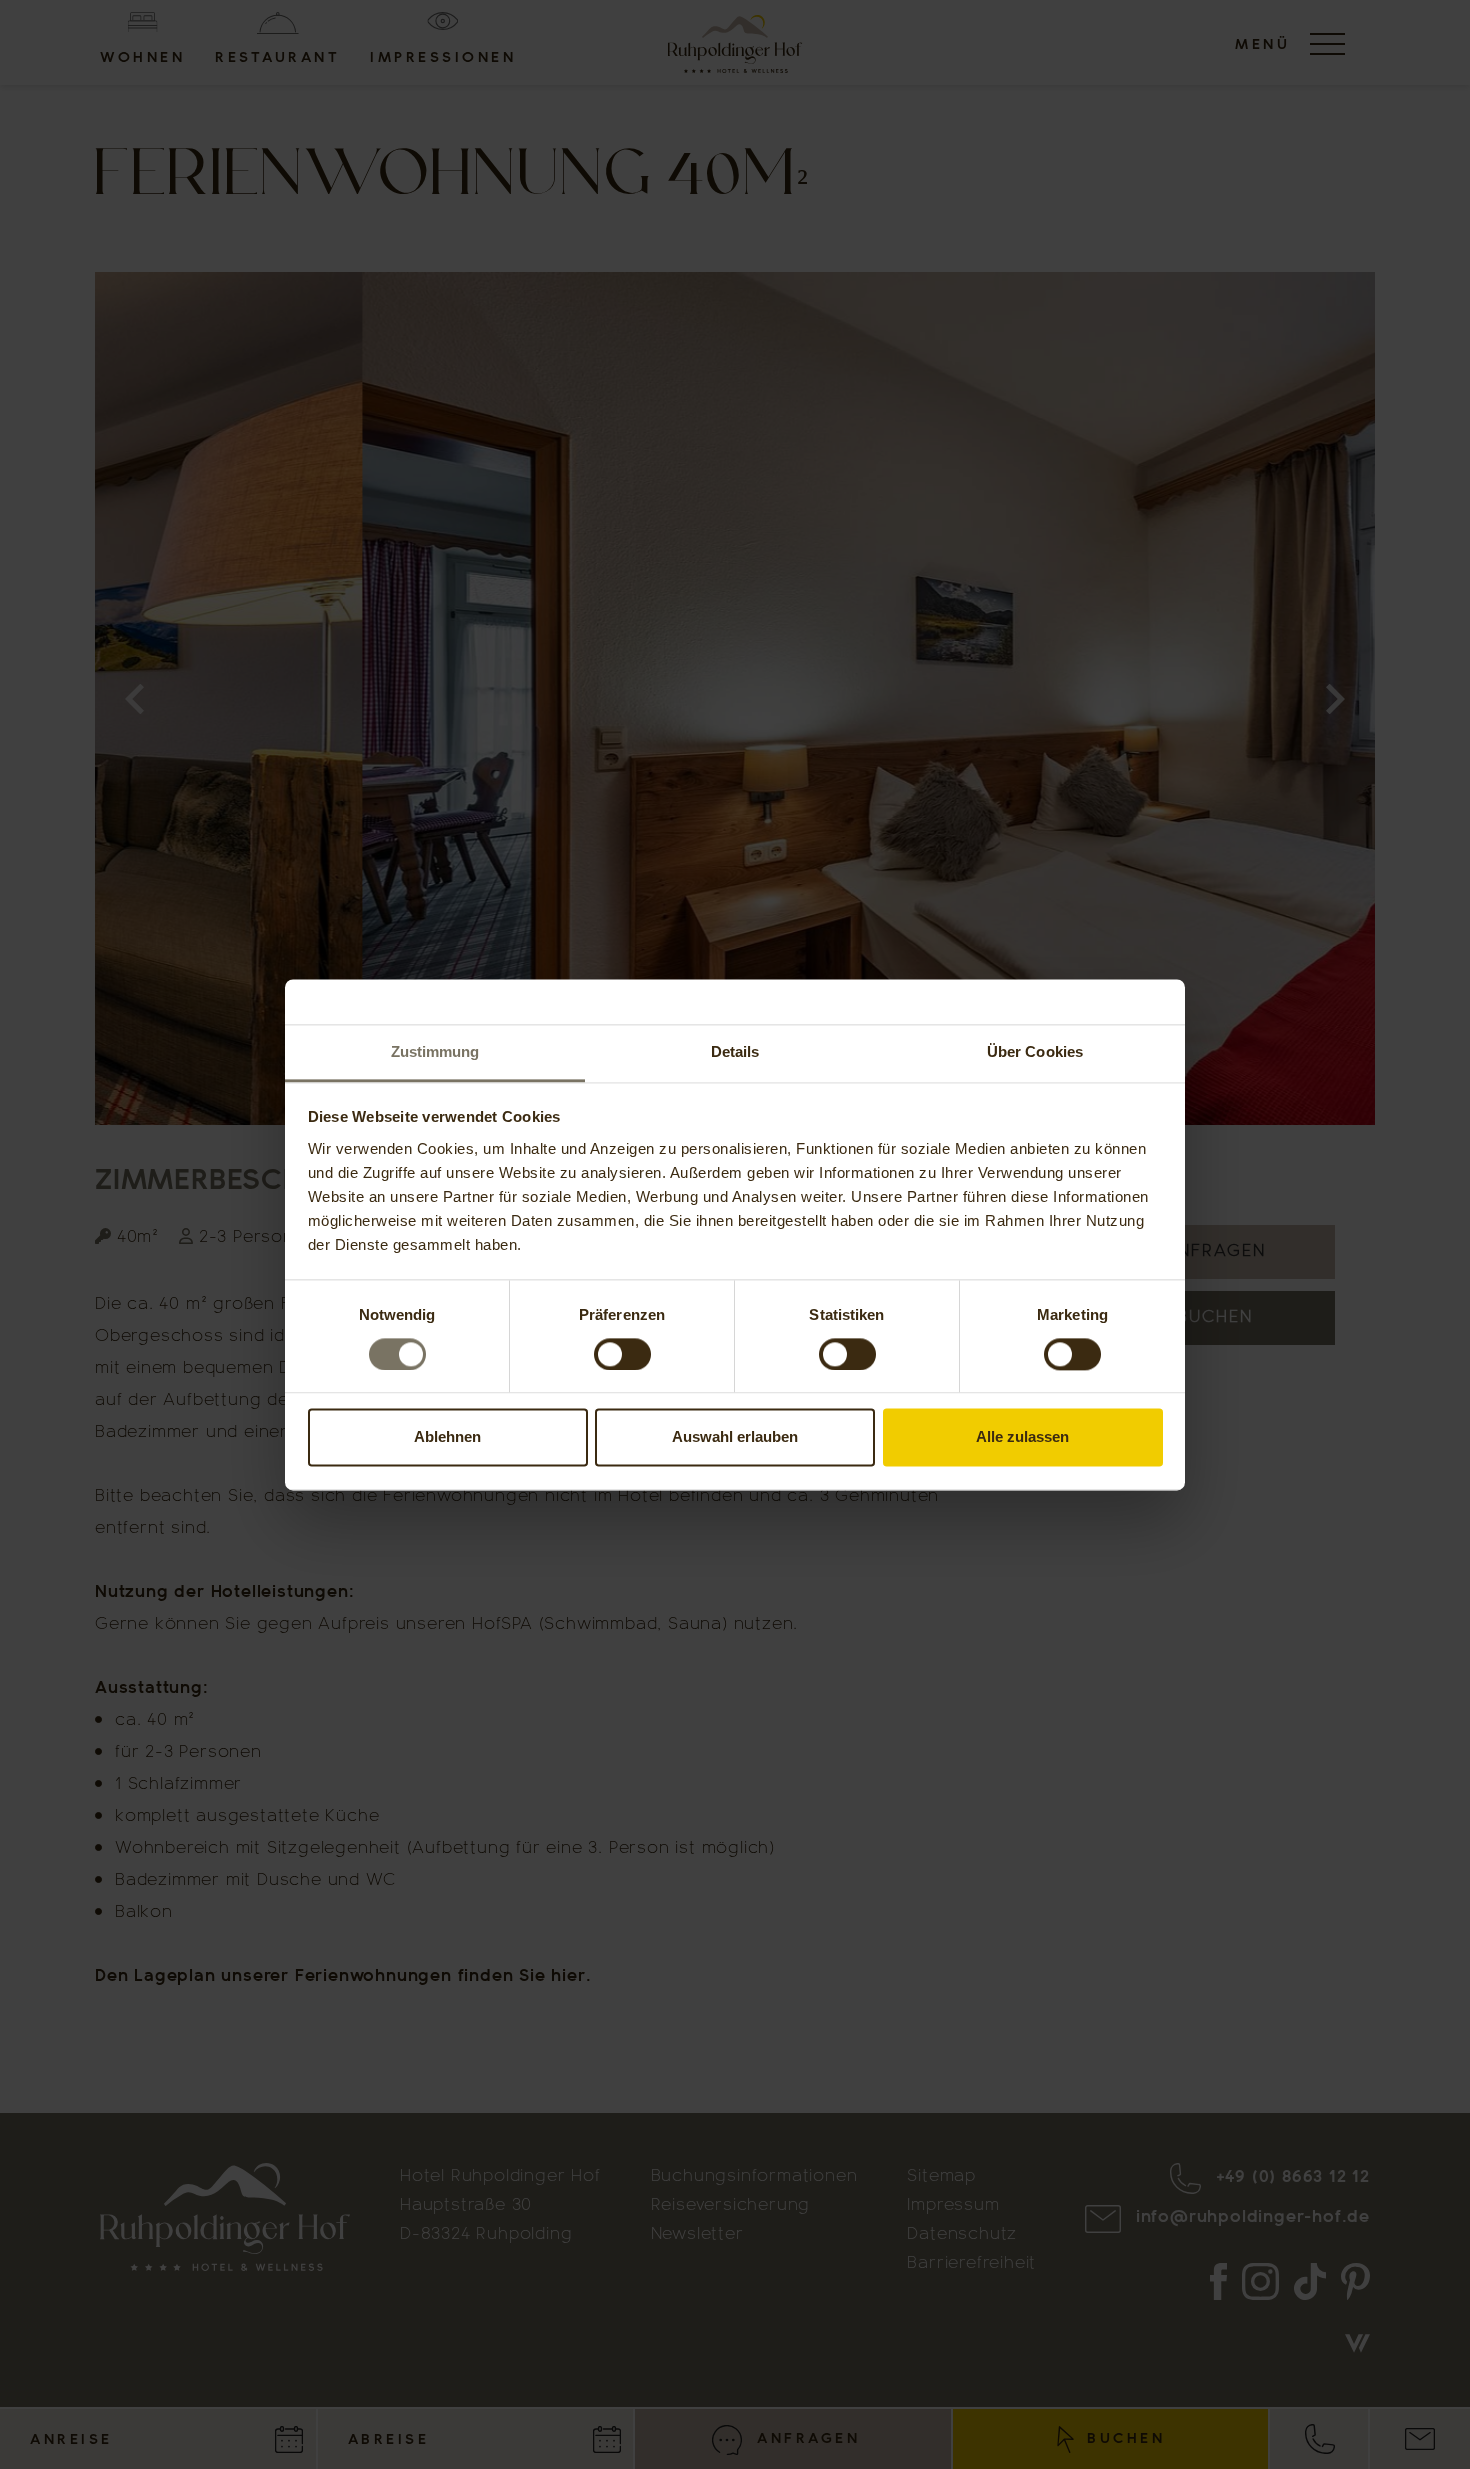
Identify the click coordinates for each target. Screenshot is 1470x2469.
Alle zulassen (1022, 1437)
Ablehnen (447, 1437)
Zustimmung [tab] (435, 1051)
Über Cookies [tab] (1035, 1051)
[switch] (622, 1354)
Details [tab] (735, 1051)
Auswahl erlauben (735, 1437)
